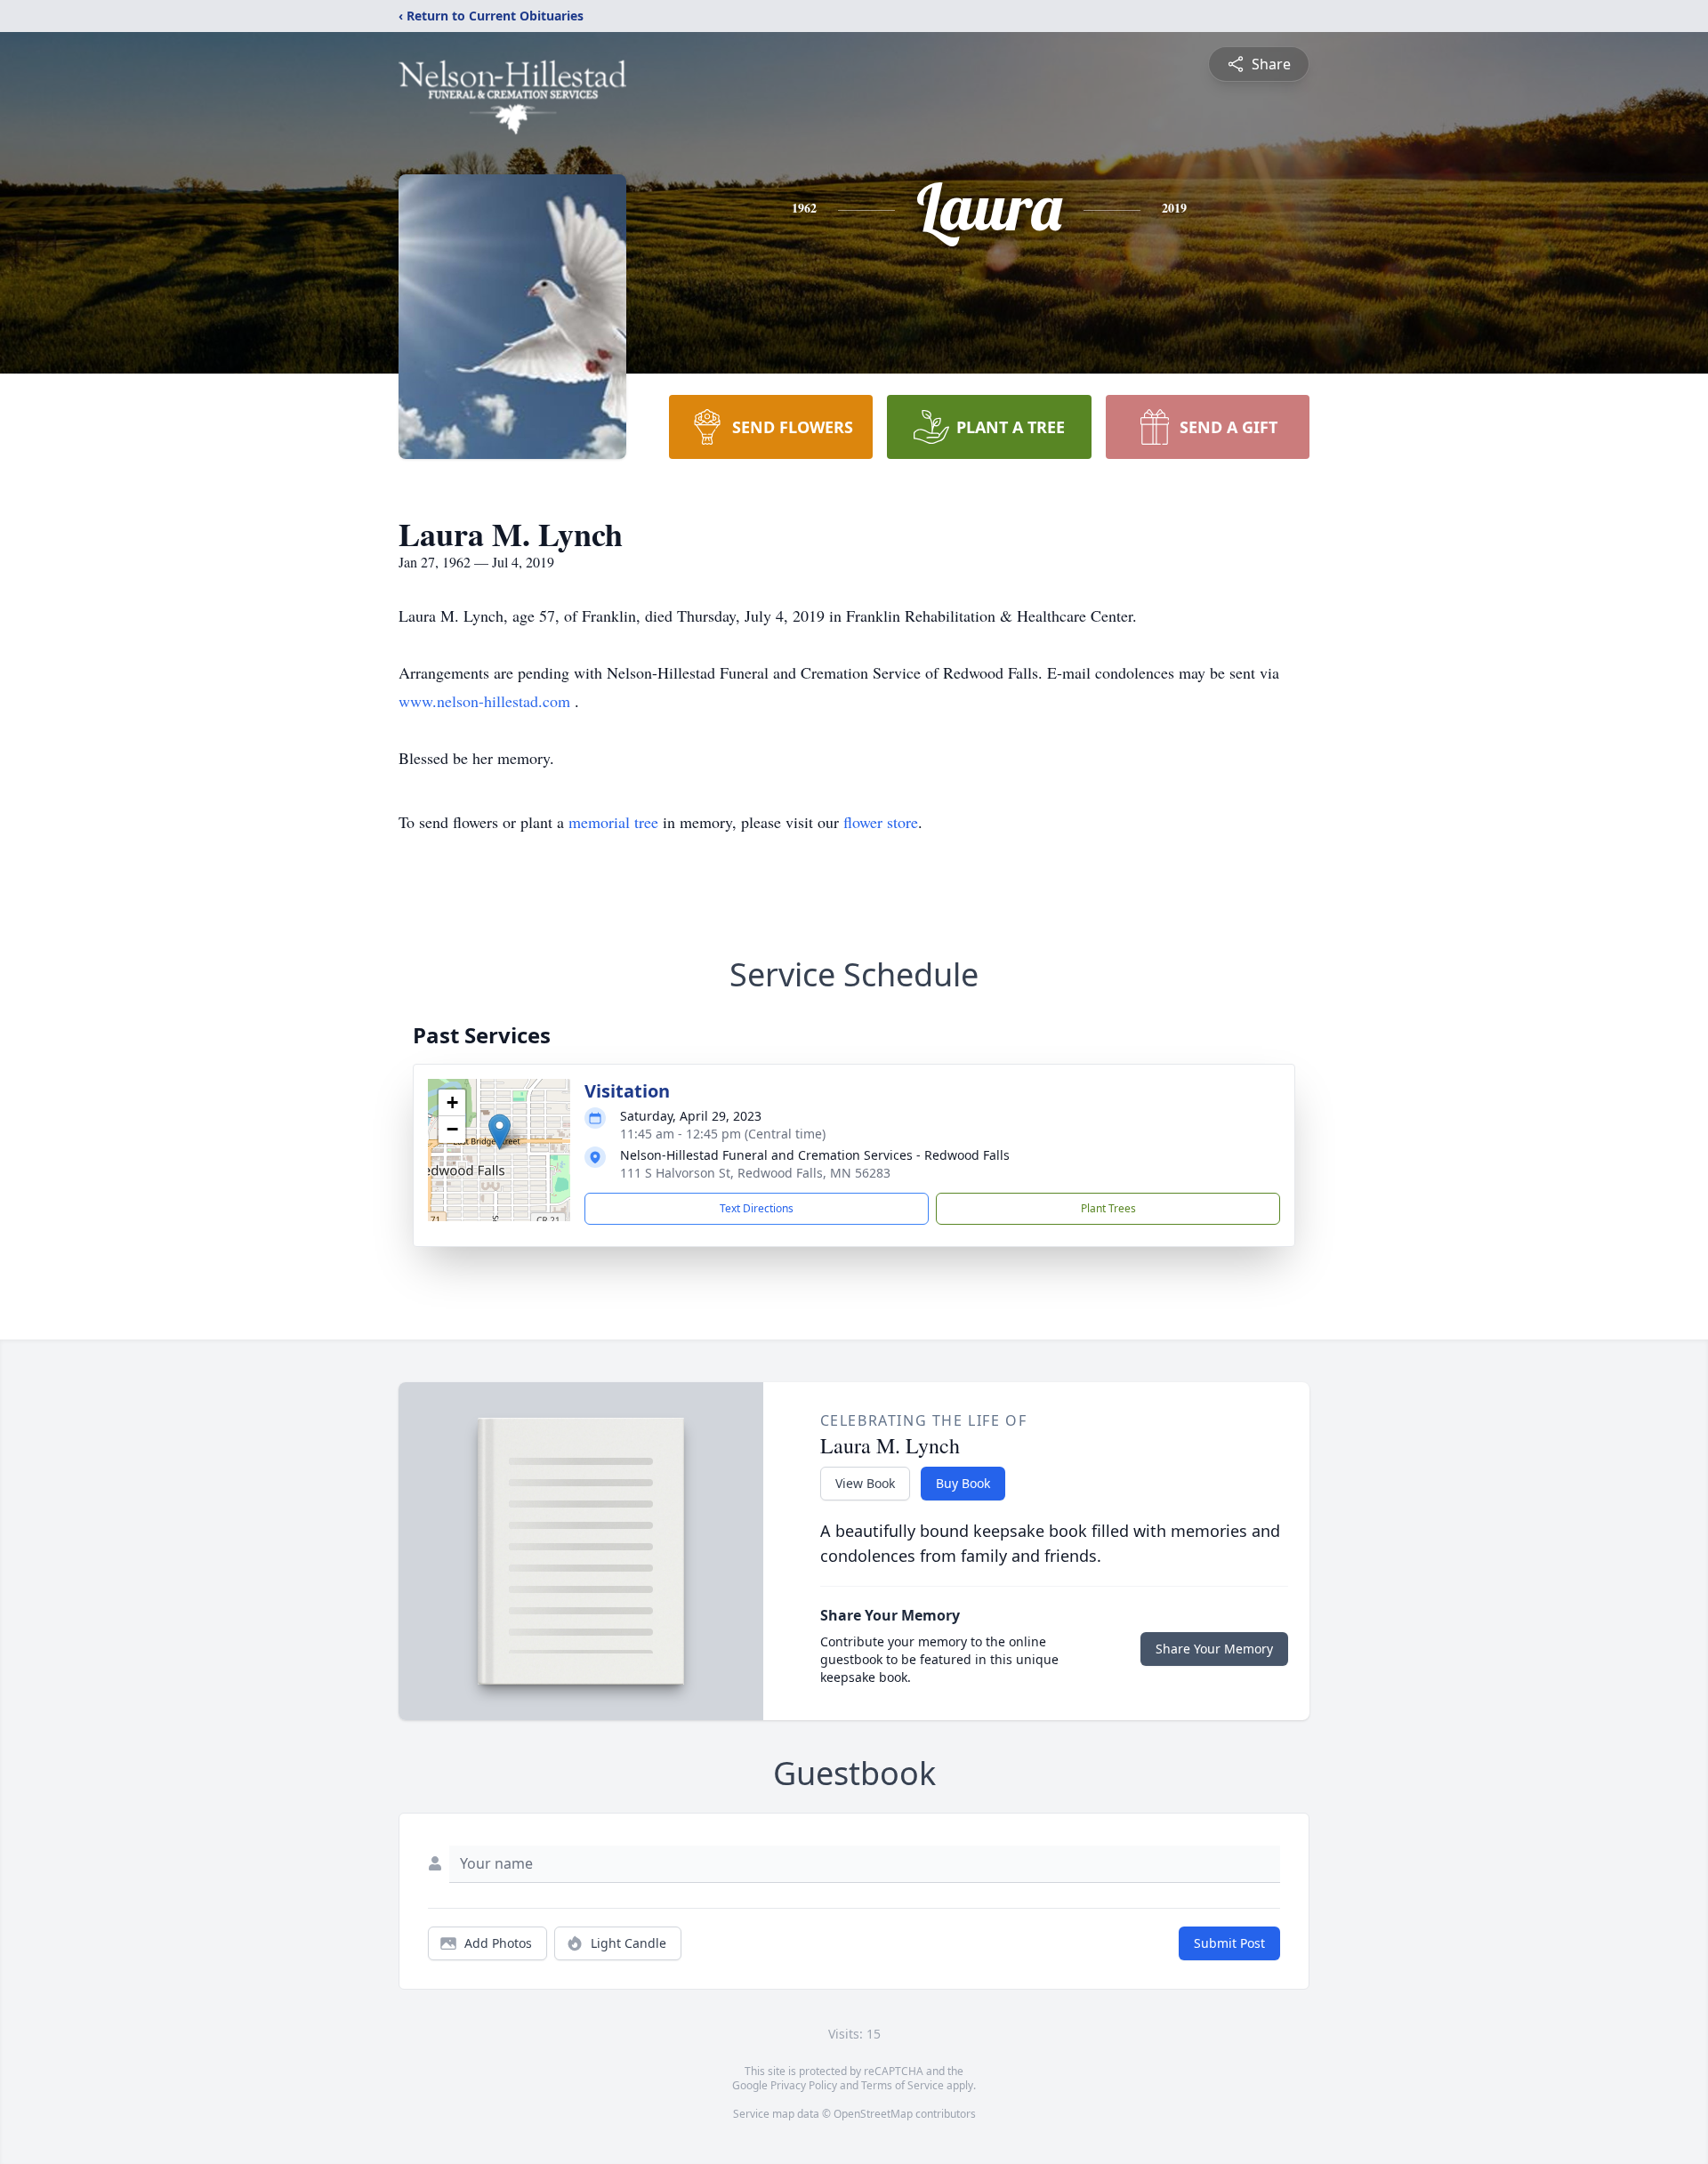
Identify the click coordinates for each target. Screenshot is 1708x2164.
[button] (500, 1132)
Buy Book (963, 1483)
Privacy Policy (804, 2085)
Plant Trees (1108, 1208)
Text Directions (757, 1208)
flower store (881, 822)
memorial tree (613, 822)
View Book (865, 1483)
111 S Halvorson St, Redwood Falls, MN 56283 (755, 1173)
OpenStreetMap (873, 2114)
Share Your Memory (1214, 1649)
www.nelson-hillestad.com (487, 701)
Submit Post (1229, 1943)
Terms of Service (902, 2085)
